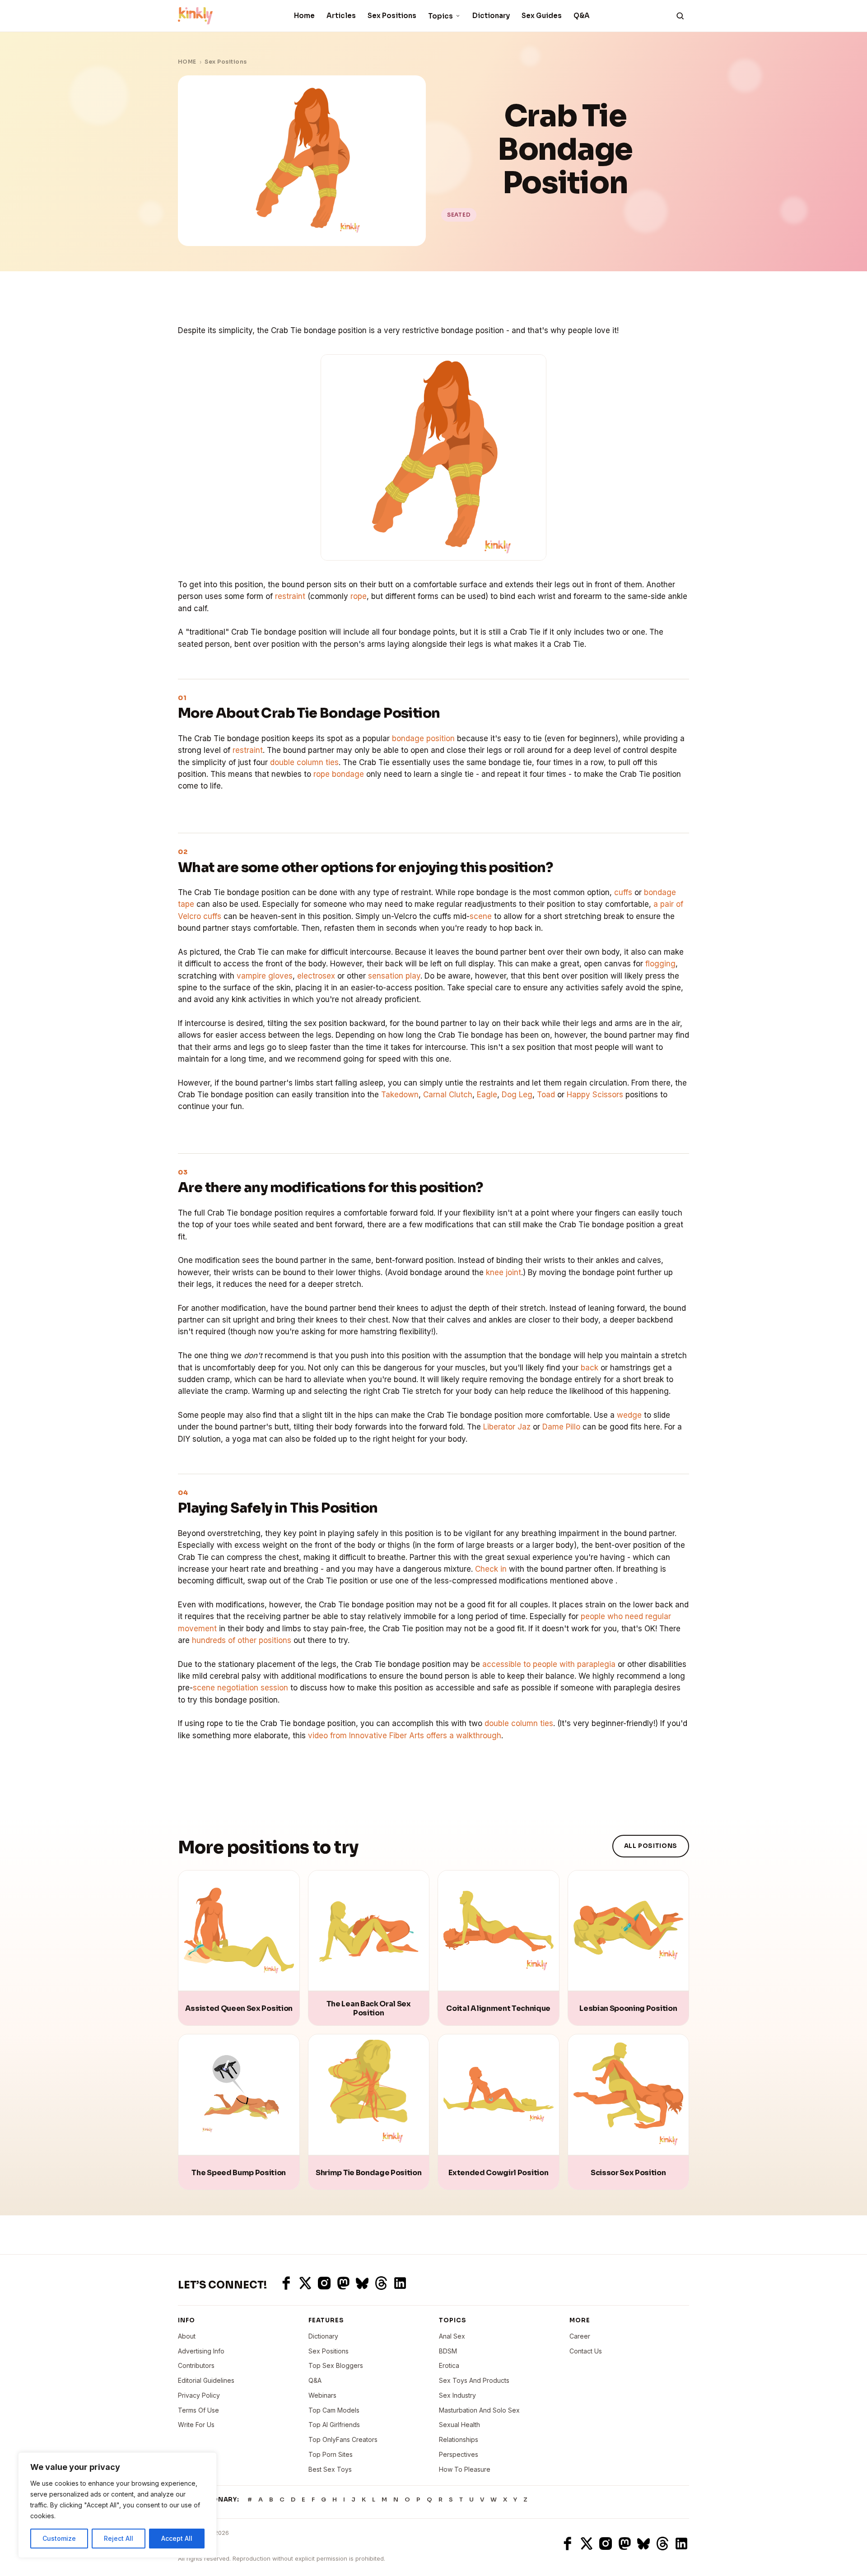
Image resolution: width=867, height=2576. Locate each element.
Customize (59, 2538)
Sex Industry (457, 2395)
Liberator (499, 1427)
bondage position (423, 738)
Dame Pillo (561, 1427)
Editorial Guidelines (206, 2380)
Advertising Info (201, 2351)
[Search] (680, 16)
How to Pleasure (465, 2469)
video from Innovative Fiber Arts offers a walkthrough (405, 1736)
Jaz (524, 1427)
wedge (629, 1415)
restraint (290, 596)
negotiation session (253, 1688)
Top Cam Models (334, 2410)
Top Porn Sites (331, 2454)
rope (359, 596)
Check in (491, 1569)
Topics (440, 16)
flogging (660, 964)
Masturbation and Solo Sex (479, 2410)
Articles (341, 16)
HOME (187, 62)
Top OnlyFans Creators (343, 2439)
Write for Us (196, 2425)
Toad (546, 1095)
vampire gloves (265, 976)
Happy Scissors (595, 1095)
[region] (117, 2505)
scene (481, 916)
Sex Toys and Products (474, 2380)
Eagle (487, 1095)
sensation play (394, 976)
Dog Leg (517, 1095)
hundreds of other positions (242, 1640)
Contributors (196, 2365)
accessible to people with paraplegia (549, 1664)
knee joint (503, 1272)
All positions (651, 1846)
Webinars (322, 2395)
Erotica (449, 2365)
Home (304, 16)
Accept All (177, 2538)
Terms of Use (198, 2410)
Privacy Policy (199, 2395)
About (187, 2336)
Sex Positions (392, 16)
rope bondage (339, 774)
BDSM (448, 2351)
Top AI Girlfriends (334, 2425)
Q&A (582, 16)
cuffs (623, 892)
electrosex (316, 976)
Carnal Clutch (448, 1095)
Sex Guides (542, 16)
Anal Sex (452, 2336)
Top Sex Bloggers (336, 2365)
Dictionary (491, 16)
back (590, 1368)
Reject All (119, 2538)
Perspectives (459, 2454)
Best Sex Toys (330, 2469)
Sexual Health (459, 2425)
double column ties (304, 762)
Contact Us (586, 2351)
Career (580, 2336)
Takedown (400, 1095)
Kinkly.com (195, 2543)
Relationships (459, 2439)
